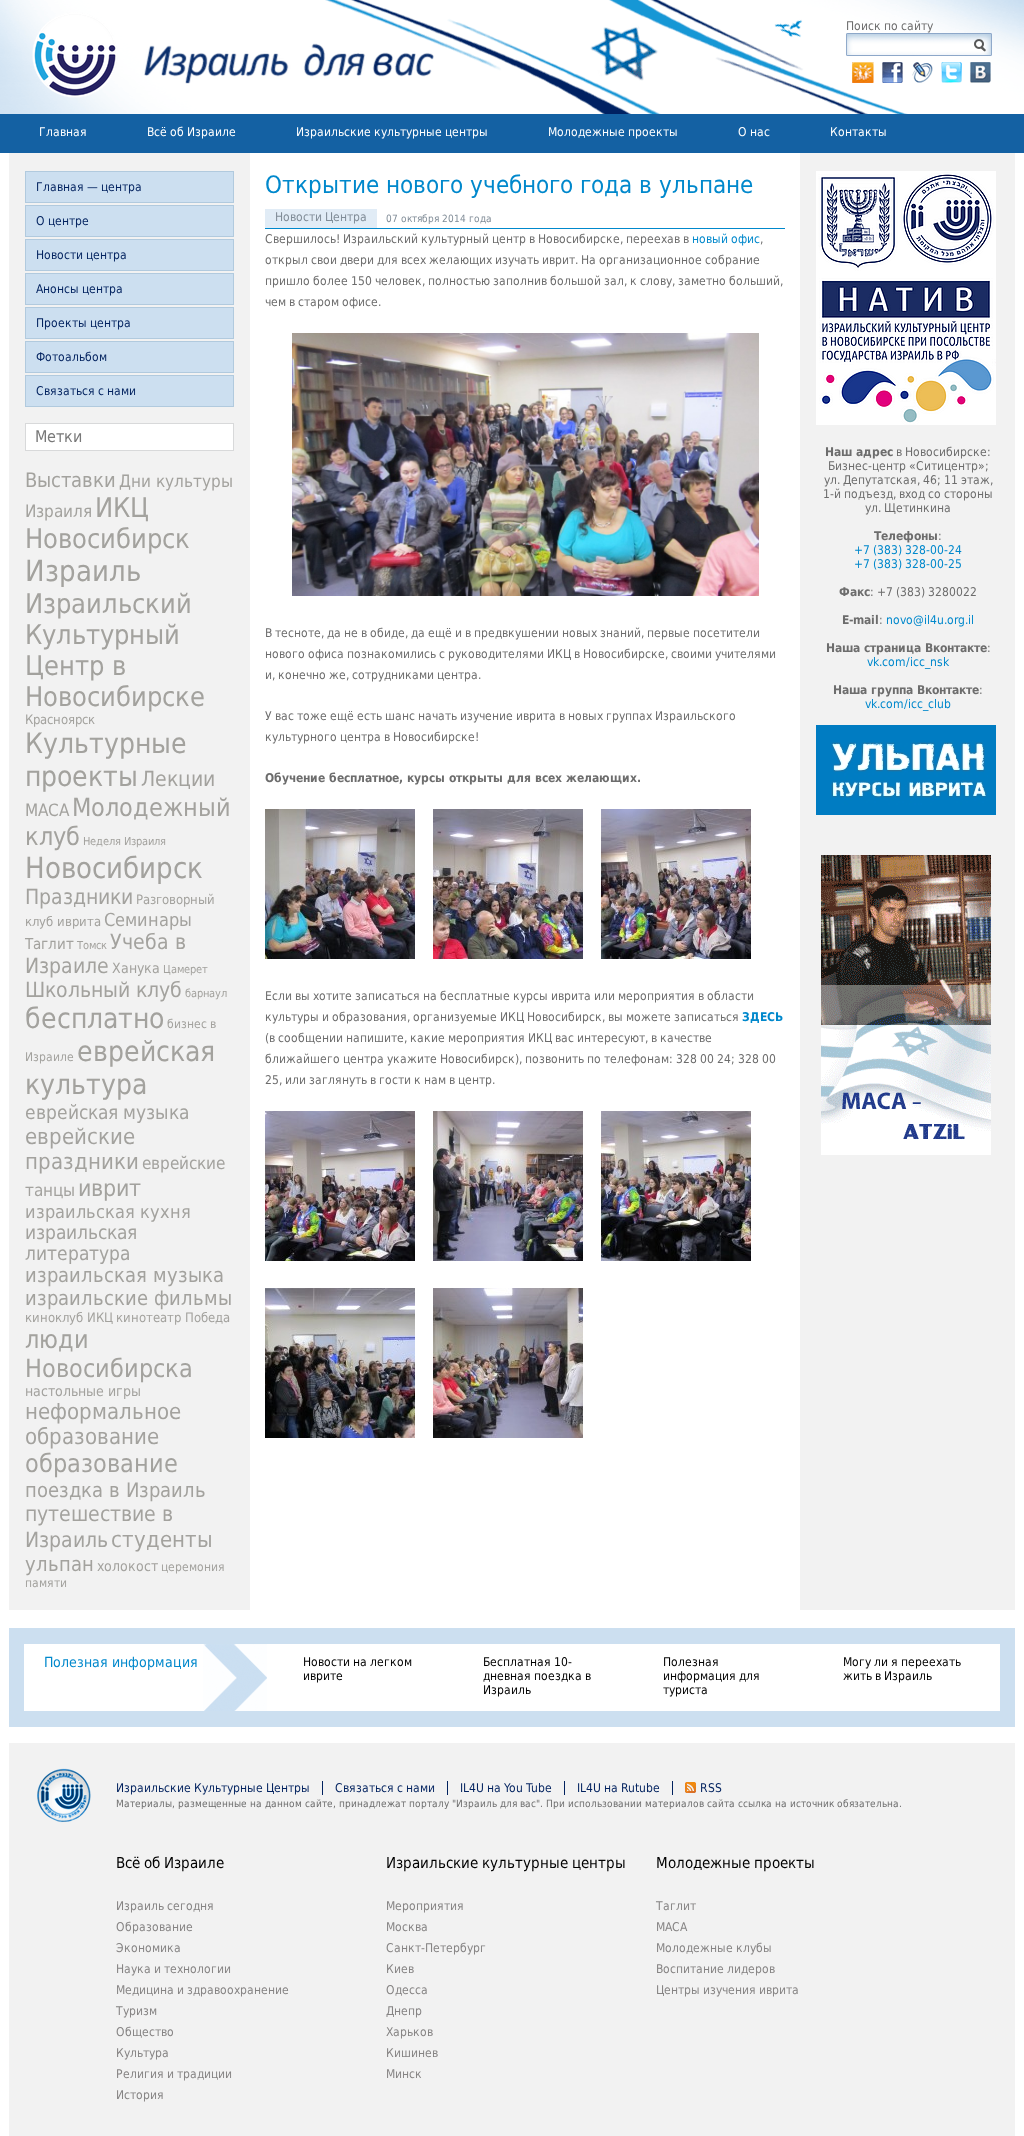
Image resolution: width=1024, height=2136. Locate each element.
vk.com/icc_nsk (908, 662)
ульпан (59, 1564)
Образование (154, 1927)
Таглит (49, 944)
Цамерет (185, 969)
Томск (92, 945)
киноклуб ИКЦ (69, 1317)
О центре (62, 221)
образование (101, 1463)
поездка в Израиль (115, 1490)
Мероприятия (425, 1906)
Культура (142, 2053)
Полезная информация (121, 1662)
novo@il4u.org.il (930, 620)
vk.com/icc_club (908, 704)
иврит (109, 1188)
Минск (404, 2074)
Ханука (136, 968)
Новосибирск (114, 868)
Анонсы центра (79, 289)
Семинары (148, 919)
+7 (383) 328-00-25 (908, 564)
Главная (63, 132)
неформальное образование (103, 1424)
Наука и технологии (173, 1969)
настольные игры (83, 1391)
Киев (400, 1969)
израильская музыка (124, 1275)
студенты (162, 1539)
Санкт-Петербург (436, 1948)
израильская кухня (108, 1212)
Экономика (148, 1948)
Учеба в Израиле (105, 954)
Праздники (79, 897)
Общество (145, 2032)
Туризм (136, 2011)
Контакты (858, 132)
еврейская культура (120, 1068)
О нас (754, 132)
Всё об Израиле (191, 132)
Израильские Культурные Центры (213, 1788)
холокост (127, 1566)
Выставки (70, 480)
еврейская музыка (107, 1112)
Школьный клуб (103, 990)
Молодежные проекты (613, 132)
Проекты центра (83, 323)
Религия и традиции (174, 2074)
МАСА (47, 810)
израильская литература (81, 1243)
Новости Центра (321, 217)
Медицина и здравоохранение (202, 1990)
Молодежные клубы (714, 1948)
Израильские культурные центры (392, 132)
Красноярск (60, 719)
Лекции (178, 778)
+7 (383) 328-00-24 (908, 550)
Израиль (83, 571)
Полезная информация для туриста (711, 1676)
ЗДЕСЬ (762, 1017)
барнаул (206, 993)
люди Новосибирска (109, 1354)
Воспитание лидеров (715, 1969)
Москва (407, 1927)
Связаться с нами (86, 391)
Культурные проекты (106, 760)
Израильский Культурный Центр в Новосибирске (115, 650)
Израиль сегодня (165, 1906)
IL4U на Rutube (618, 1788)
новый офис (726, 239)
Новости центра (81, 255)
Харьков (409, 2032)
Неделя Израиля (124, 841)
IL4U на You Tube (506, 1788)
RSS (711, 1788)
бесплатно (94, 1018)
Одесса (407, 1990)
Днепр (404, 2011)
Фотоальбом (71, 357)
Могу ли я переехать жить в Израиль (902, 1669)
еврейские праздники (82, 1149)
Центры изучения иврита (727, 1990)
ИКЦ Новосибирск (107, 523)
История (140, 2095)
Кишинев (412, 2053)
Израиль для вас (221, 57)
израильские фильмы (128, 1298)
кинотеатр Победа (173, 1317)
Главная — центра (89, 187)
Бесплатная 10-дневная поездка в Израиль (537, 1676)
